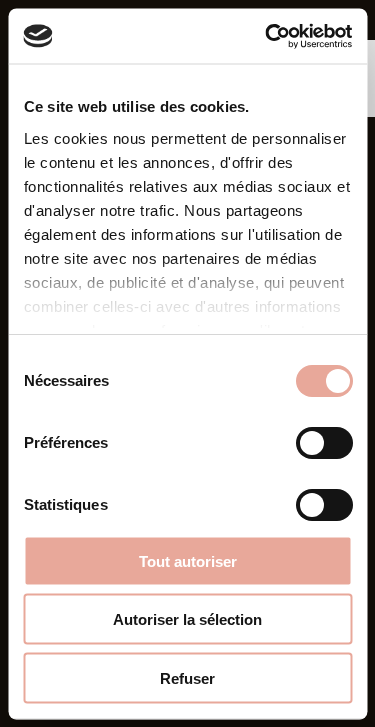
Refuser (187, 677)
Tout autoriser (188, 560)
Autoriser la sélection (187, 619)
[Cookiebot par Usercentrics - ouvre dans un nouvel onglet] (267, 36)
